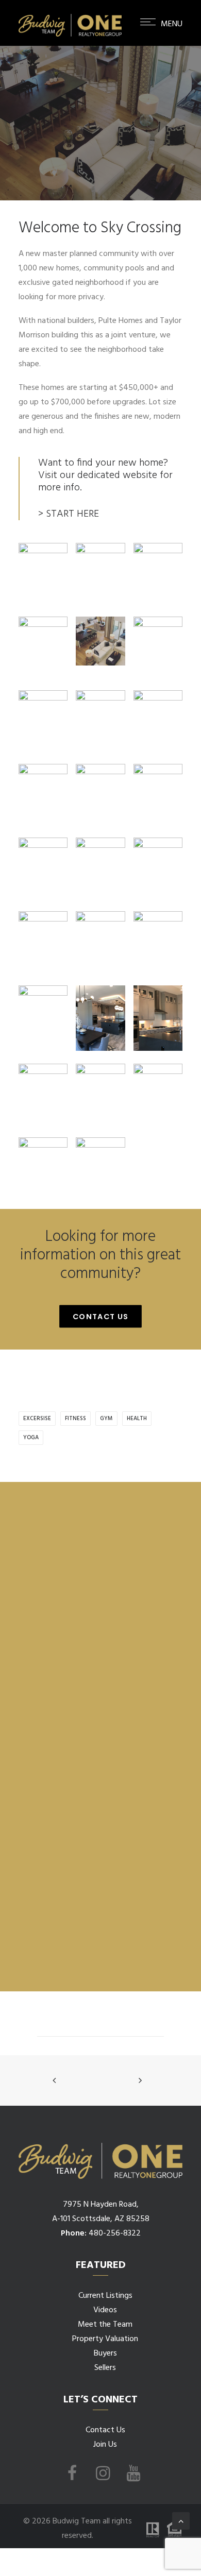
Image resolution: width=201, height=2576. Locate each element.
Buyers (105, 2353)
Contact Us (105, 2430)
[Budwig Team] (70, 23)
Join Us (105, 2445)
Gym (106, 1419)
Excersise (37, 1419)
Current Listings (105, 2296)
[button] (161, 40)
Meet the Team (105, 2325)
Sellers (105, 2368)
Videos (105, 2310)
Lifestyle (136, 156)
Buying (110, 156)
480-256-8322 (115, 2233)
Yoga (31, 1438)
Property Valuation (105, 2339)
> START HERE (69, 514)
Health (137, 1419)
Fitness (76, 1419)
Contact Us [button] (101, 1317)
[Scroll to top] (181, 2521)
